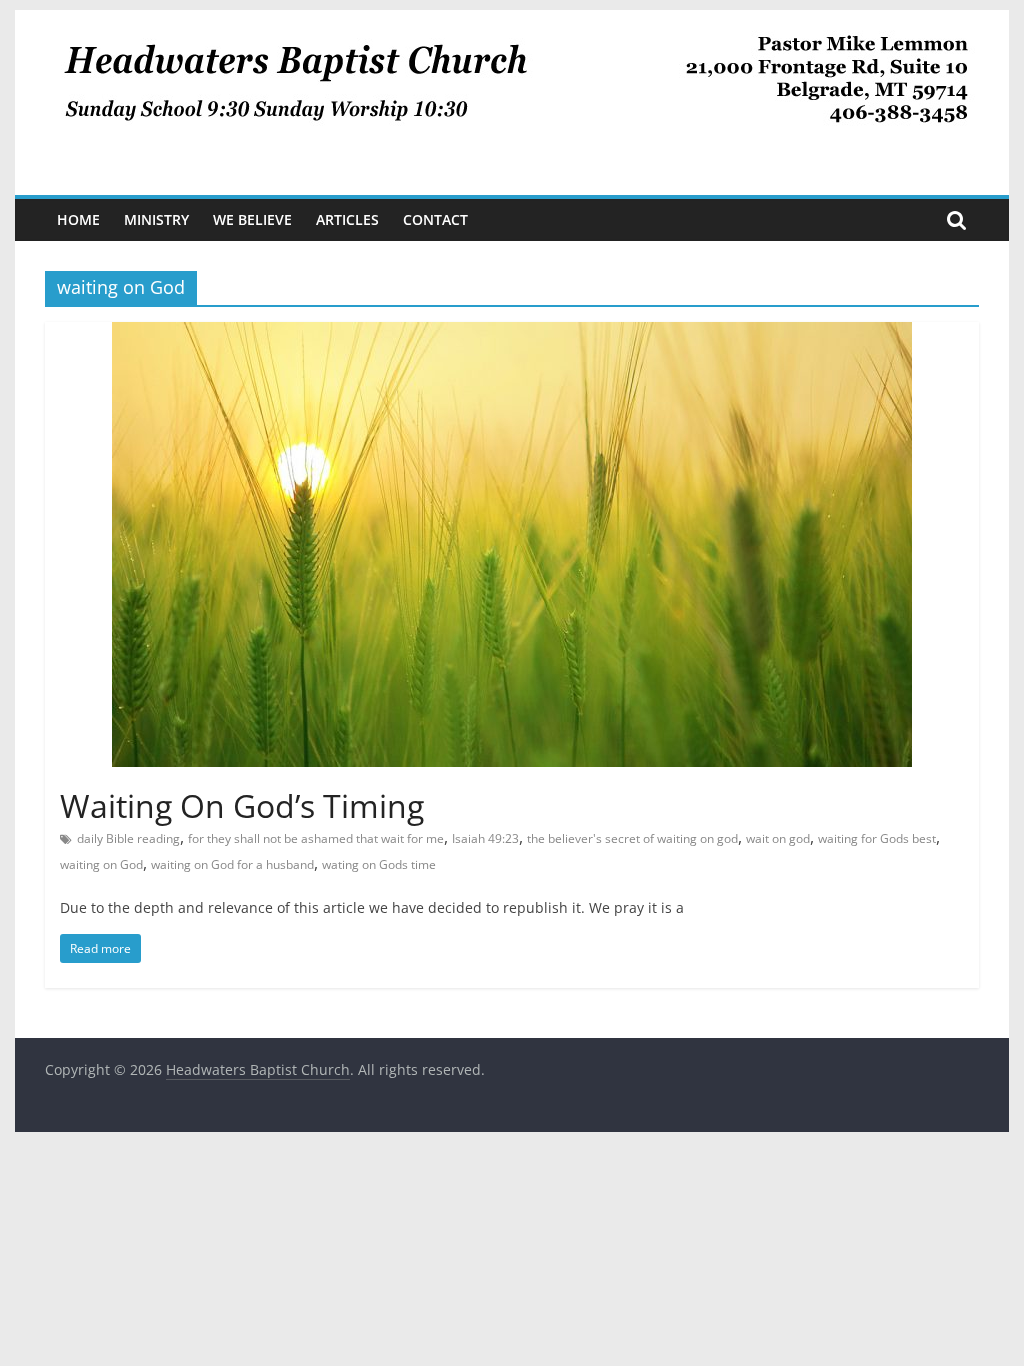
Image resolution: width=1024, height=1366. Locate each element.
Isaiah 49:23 (485, 838)
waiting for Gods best (877, 838)
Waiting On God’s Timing (242, 805)
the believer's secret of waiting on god (632, 838)
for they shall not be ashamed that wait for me (316, 838)
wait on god (778, 838)
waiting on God (101, 864)
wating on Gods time (379, 864)
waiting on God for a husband (232, 864)
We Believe (252, 219)
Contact (435, 219)
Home (78, 219)
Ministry (156, 219)
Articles (347, 219)
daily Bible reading (128, 838)
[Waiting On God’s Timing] (512, 334)
